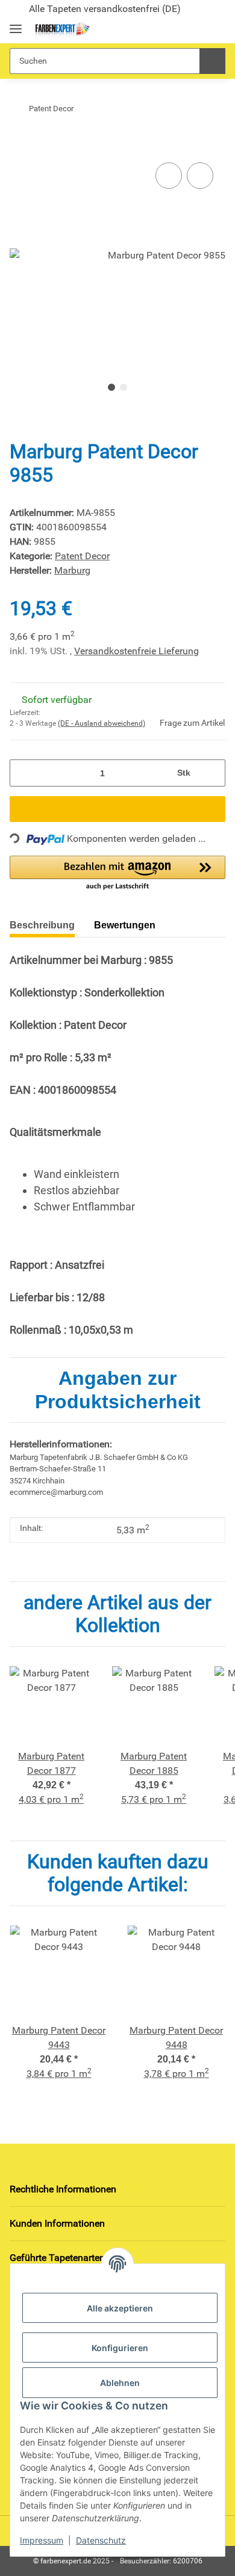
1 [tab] (111, 387)
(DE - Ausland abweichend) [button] (102, 723)
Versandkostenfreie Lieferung (136, 651)
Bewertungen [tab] (125, 925)
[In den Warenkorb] (19, 141)
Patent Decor (82, 556)
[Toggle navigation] (16, 24)
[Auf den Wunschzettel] (200, 176)
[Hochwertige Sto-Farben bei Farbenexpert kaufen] (62, 30)
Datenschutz (101, 2540)
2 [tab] (124, 387)
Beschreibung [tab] (42, 925)
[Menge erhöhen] (212, 773)
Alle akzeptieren (120, 2308)
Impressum (42, 2540)
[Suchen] (212, 61)
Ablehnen (120, 2383)
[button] (175, 29)
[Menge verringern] (23, 773)
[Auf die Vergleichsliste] (169, 176)
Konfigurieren (120, 2348)
